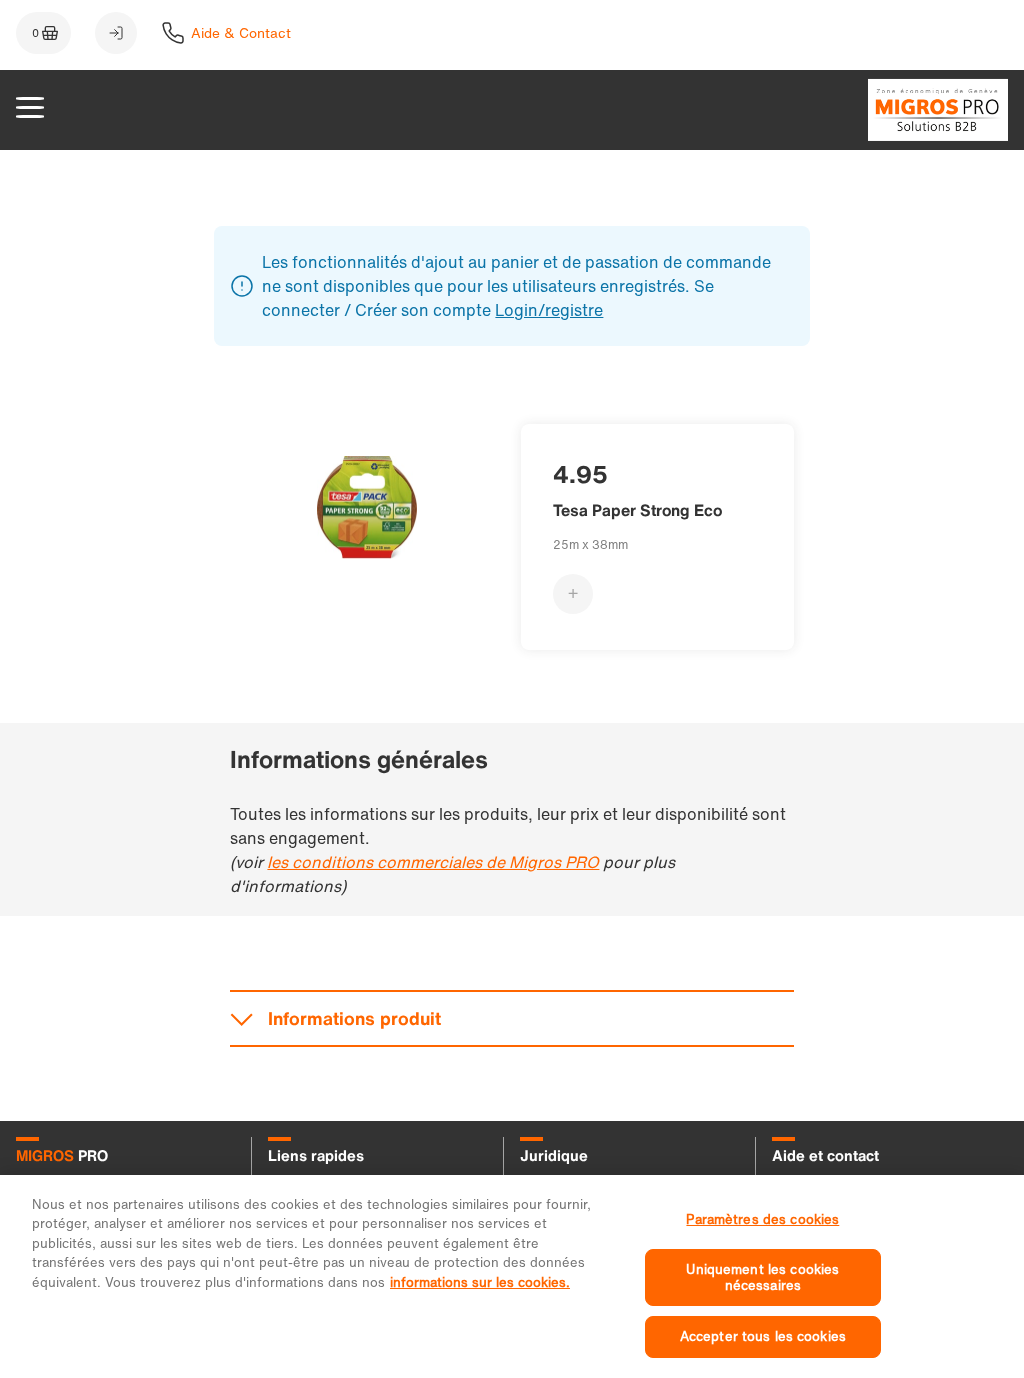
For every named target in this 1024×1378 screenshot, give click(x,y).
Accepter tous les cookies (763, 1336)
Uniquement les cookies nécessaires (762, 1277)
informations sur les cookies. (480, 1282)
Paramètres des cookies (762, 1219)
